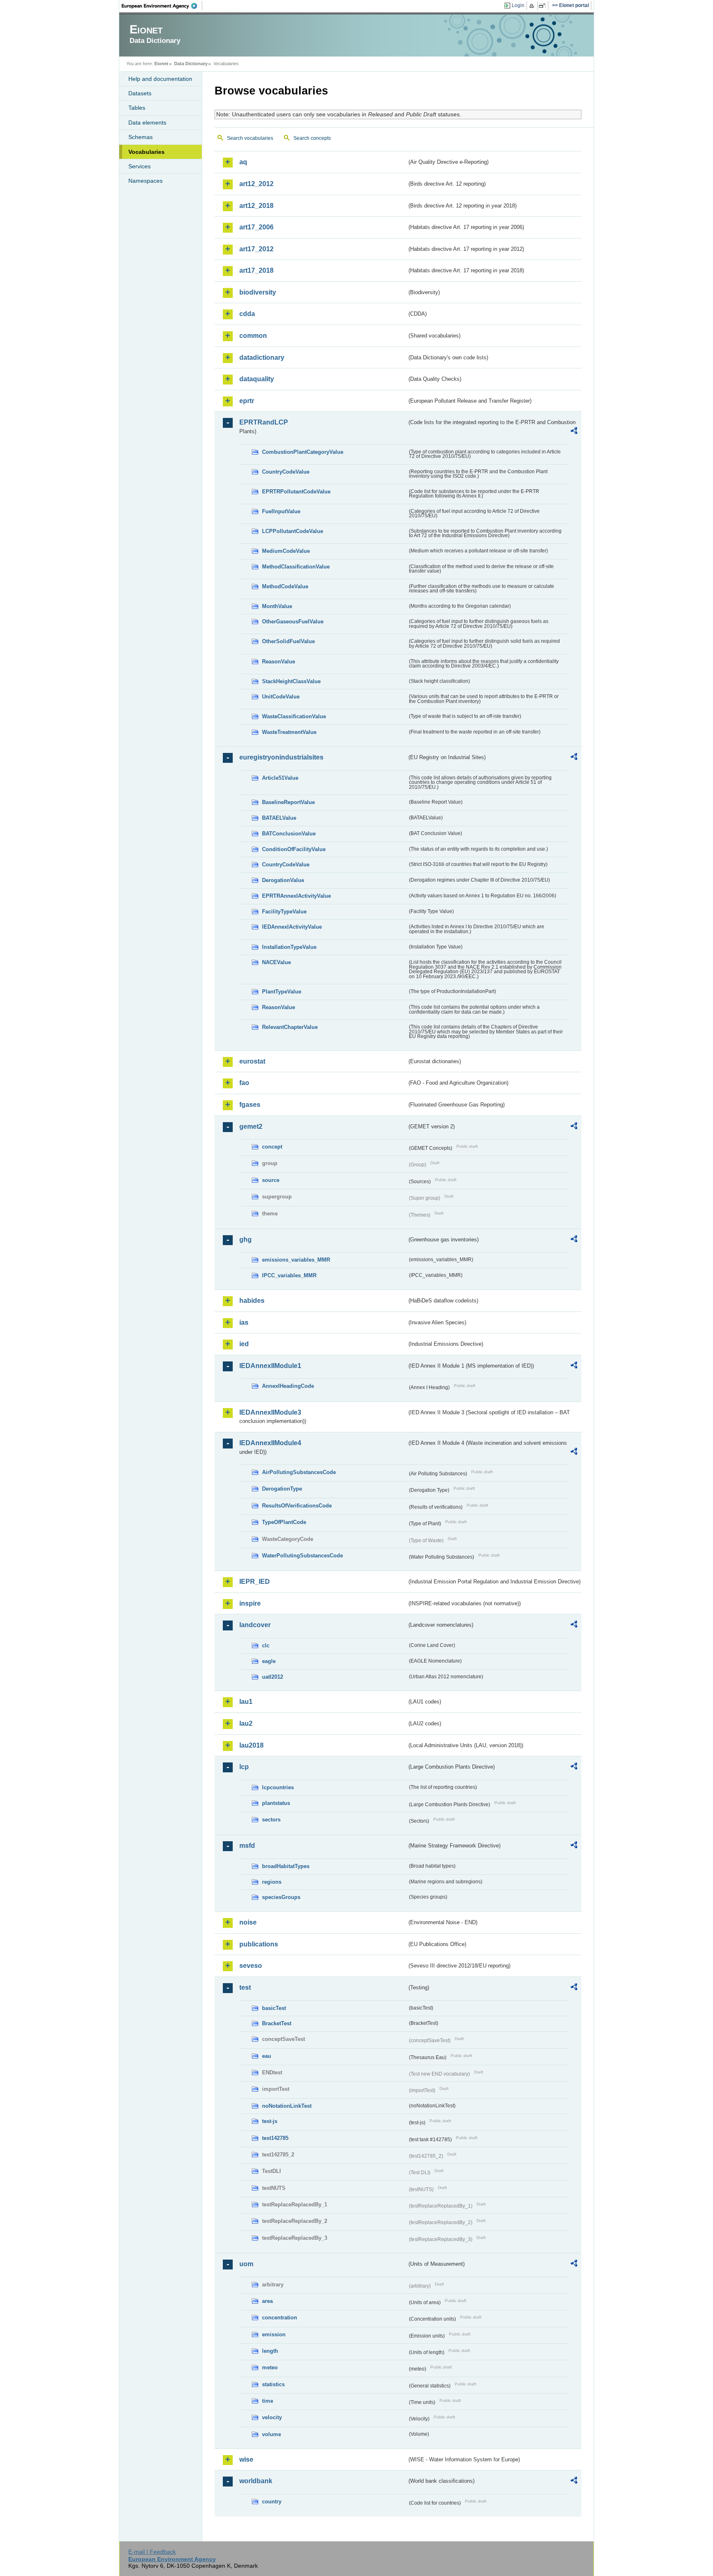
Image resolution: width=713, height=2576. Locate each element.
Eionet (161, 64)
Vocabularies (146, 152)
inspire (250, 1603)
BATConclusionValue (289, 834)
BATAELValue (279, 818)
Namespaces (145, 181)
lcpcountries (278, 1787)
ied (244, 1344)
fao (244, 1083)
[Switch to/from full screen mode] (544, 6)
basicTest (274, 2008)
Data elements (147, 123)
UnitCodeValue (281, 697)
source (271, 1180)
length (270, 2351)
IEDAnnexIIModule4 (270, 1443)
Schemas (140, 137)
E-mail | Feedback (152, 2552)
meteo (270, 2367)
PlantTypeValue (282, 992)
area (267, 2301)
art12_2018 (256, 206)
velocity (272, 2417)
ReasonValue (279, 662)
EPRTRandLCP (264, 422)
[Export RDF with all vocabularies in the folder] (574, 432)
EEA (162, 6)
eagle (269, 1661)
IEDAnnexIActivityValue (292, 927)
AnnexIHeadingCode (288, 1386)
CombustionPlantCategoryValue (303, 452)
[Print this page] (533, 6)
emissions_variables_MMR (296, 1260)
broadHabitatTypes (286, 1866)
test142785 (275, 2138)
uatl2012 (273, 1677)
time (268, 2401)
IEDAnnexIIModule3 (270, 1412)
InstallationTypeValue (289, 947)
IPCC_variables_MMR (289, 1275)
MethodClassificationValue (296, 567)
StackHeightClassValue (291, 681)
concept (272, 1147)
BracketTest (277, 2023)
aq (243, 162)
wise (246, 2459)
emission (274, 2334)
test (245, 1987)
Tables (137, 108)
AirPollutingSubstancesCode (299, 1472)
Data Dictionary (191, 64)
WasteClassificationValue (294, 716)
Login (518, 5)
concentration (280, 2318)
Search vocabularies (250, 138)
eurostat (252, 1061)
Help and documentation (160, 79)
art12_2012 (256, 184)
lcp (244, 1767)
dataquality (257, 379)
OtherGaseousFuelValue (293, 622)
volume (272, 2434)
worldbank (256, 2481)
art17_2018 (256, 270)
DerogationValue (283, 880)
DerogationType (282, 1489)
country (272, 2502)
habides (252, 1301)
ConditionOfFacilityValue (294, 849)
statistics (273, 2384)
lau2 (246, 1723)
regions (272, 1882)
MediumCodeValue (286, 551)
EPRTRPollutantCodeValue (296, 492)
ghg (246, 1240)
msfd (247, 1846)
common (253, 336)
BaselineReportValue (288, 802)
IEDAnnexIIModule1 (270, 1366)
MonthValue (277, 606)
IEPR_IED (255, 1582)
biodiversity (258, 292)
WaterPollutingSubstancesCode (302, 1556)
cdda (247, 314)
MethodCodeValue (285, 586)
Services (139, 166)
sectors (271, 1820)
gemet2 (251, 1126)
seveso (251, 1966)
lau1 (246, 1702)
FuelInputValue (281, 511)
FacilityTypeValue (284, 912)
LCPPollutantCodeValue (293, 531)
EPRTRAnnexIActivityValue (296, 896)
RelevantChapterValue (290, 1027)
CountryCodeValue (286, 472)
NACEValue (276, 962)
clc (266, 1645)
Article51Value (280, 778)
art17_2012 (256, 249)
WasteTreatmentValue (289, 732)
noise (248, 1922)
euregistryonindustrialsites (281, 757)
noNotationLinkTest (287, 2106)
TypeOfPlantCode (284, 1522)
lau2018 (251, 1745)
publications (259, 1944)
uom (246, 2264)
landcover (255, 1625)
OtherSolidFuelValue (288, 641)
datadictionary (262, 357)
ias (244, 1322)
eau (267, 2056)
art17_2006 (256, 227)
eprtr (247, 401)
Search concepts (312, 138)
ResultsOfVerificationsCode (297, 1506)
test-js (270, 2121)
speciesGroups (281, 1897)
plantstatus (276, 1803)
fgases (250, 1105)
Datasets (140, 93)
